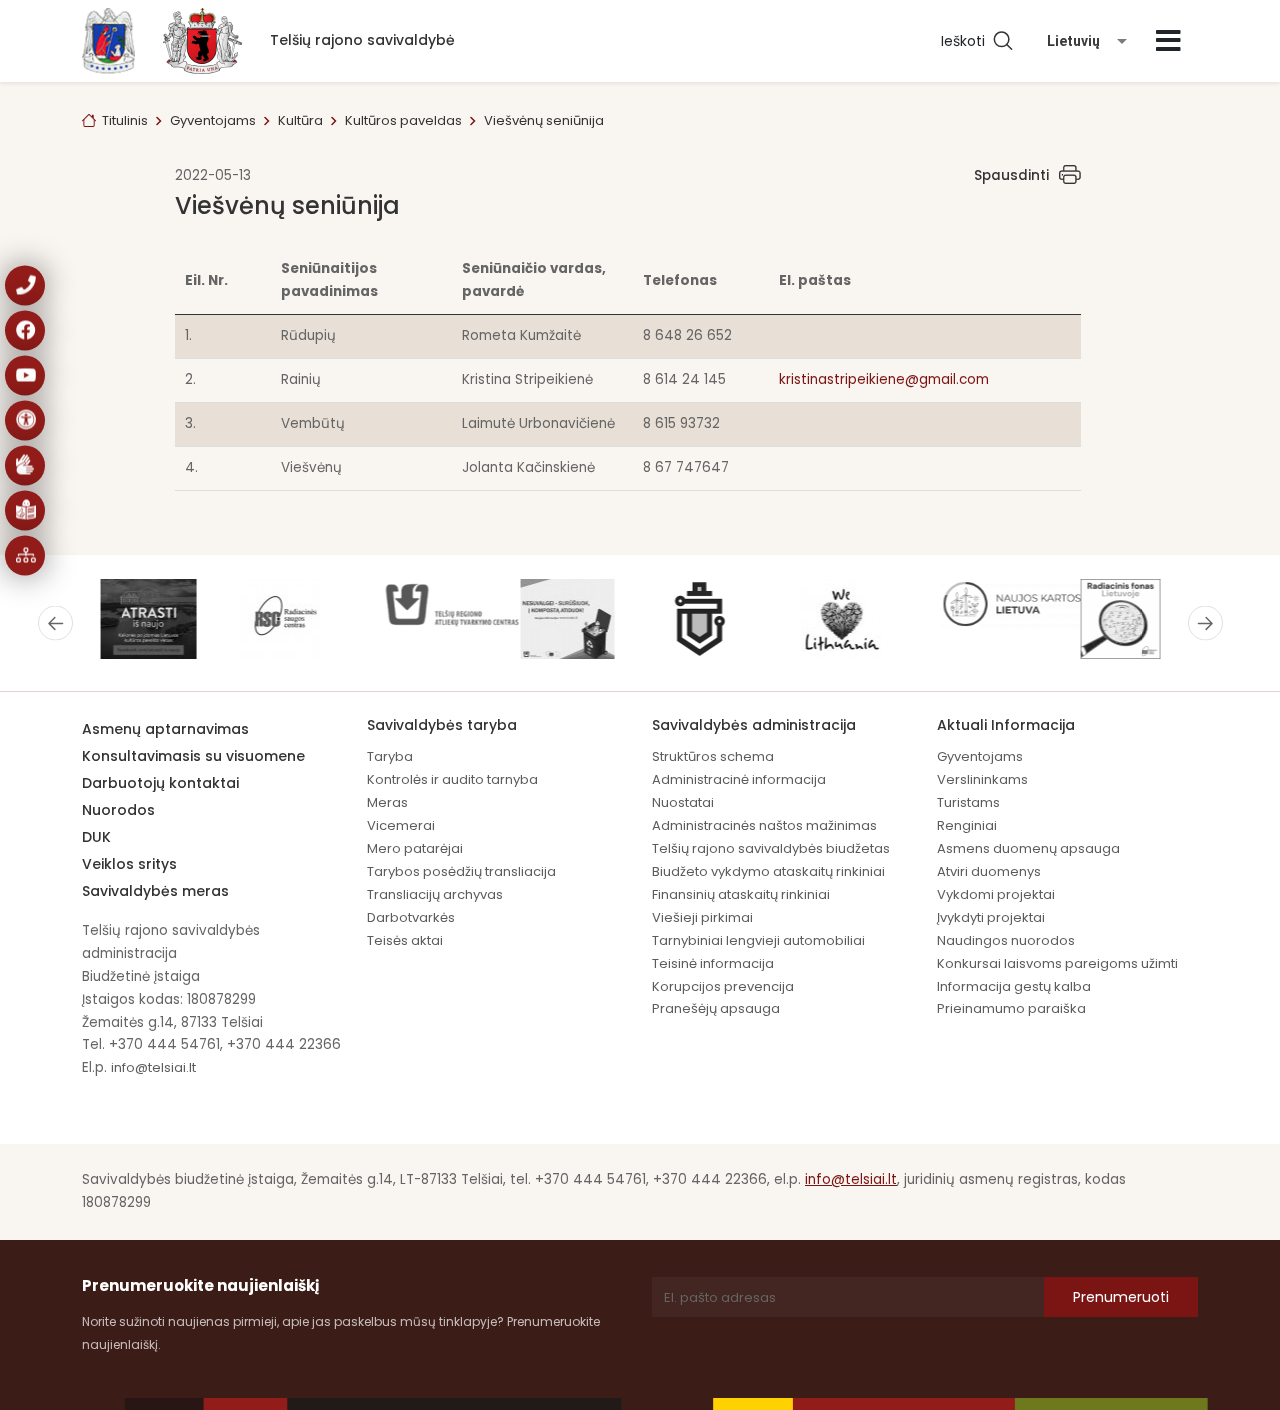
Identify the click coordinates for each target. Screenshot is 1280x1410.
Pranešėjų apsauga (716, 1008)
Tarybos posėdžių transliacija (461, 871)
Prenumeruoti (1121, 1297)
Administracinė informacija (739, 779)
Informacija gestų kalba (1014, 986)
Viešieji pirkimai (702, 917)
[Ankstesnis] (55, 623)
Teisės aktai (405, 940)
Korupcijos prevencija (723, 986)
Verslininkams (982, 779)
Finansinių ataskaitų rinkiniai (741, 894)
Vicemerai (401, 825)
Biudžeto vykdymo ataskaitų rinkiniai (768, 871)
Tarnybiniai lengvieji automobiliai (758, 940)
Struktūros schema (713, 756)
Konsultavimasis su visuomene (193, 756)
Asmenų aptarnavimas (165, 729)
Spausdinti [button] (1011, 175)
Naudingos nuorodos (1006, 940)
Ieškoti (967, 41)
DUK (96, 837)
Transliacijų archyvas (435, 894)
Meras (387, 802)
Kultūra (300, 120)
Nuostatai (683, 802)
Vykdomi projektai (996, 894)
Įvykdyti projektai (991, 917)
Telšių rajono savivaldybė (362, 40)
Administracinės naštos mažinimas (764, 825)
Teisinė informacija (713, 963)
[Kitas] (1205, 623)
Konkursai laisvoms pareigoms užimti (1057, 963)
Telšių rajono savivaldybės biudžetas (771, 848)
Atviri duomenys (989, 871)
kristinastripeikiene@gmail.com (884, 379)
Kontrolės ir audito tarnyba (452, 779)
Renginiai (967, 825)
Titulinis (125, 120)
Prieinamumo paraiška (1011, 1008)
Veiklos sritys (129, 864)
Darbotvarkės (411, 917)
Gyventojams (213, 120)
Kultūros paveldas (403, 120)
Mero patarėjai (415, 848)
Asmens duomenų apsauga (1028, 848)
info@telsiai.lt (153, 1067)
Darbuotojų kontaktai (160, 783)
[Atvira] (1168, 41)
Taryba (390, 756)
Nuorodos (118, 810)
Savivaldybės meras (155, 891)
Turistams (968, 802)
